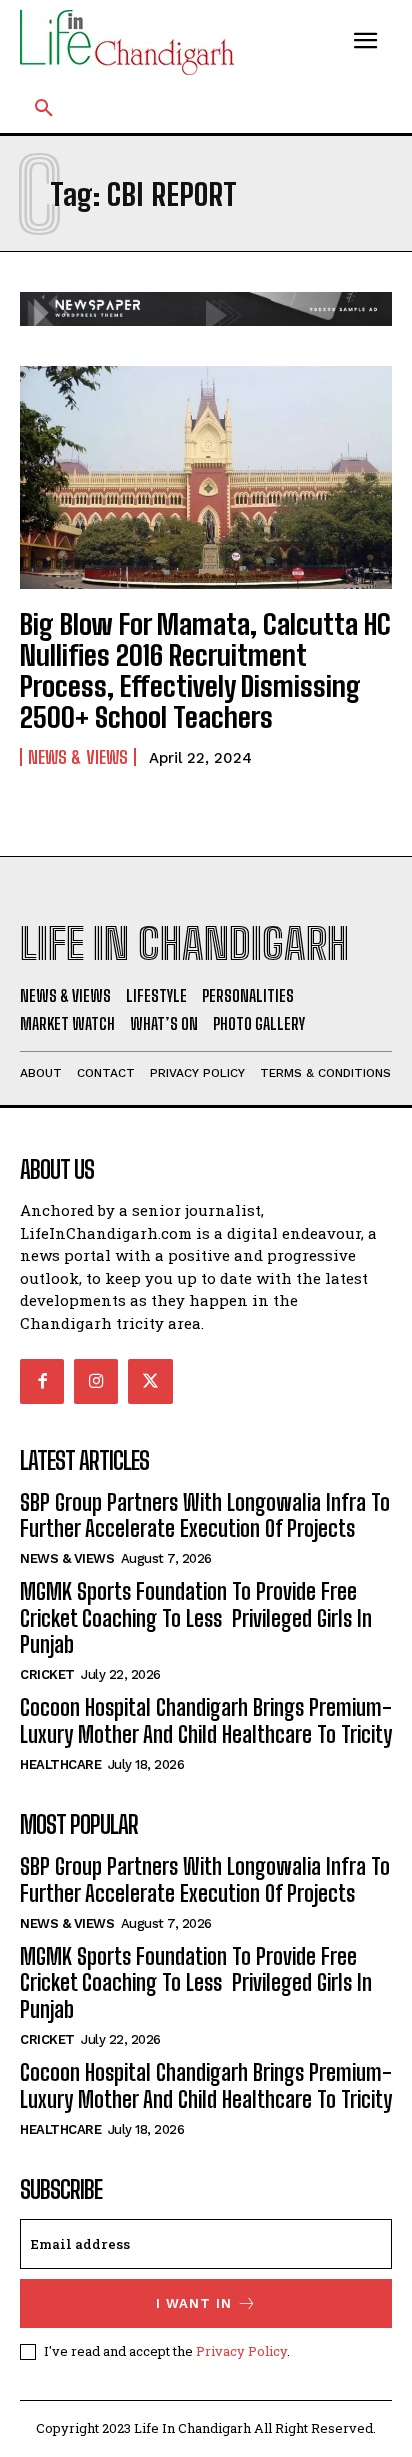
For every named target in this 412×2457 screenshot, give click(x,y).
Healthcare (60, 1764)
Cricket (47, 1674)
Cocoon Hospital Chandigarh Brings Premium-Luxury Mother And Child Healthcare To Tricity (206, 1720)
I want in (194, 2303)
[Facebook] (42, 1381)
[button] (44, 109)
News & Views (78, 757)
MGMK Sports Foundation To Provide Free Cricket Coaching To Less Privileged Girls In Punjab (196, 1618)
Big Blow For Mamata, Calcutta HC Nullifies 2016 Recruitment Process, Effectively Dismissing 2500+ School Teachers (205, 670)
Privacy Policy (241, 2351)
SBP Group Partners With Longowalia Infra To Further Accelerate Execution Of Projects (205, 1515)
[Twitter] (150, 1381)
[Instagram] (96, 1381)
